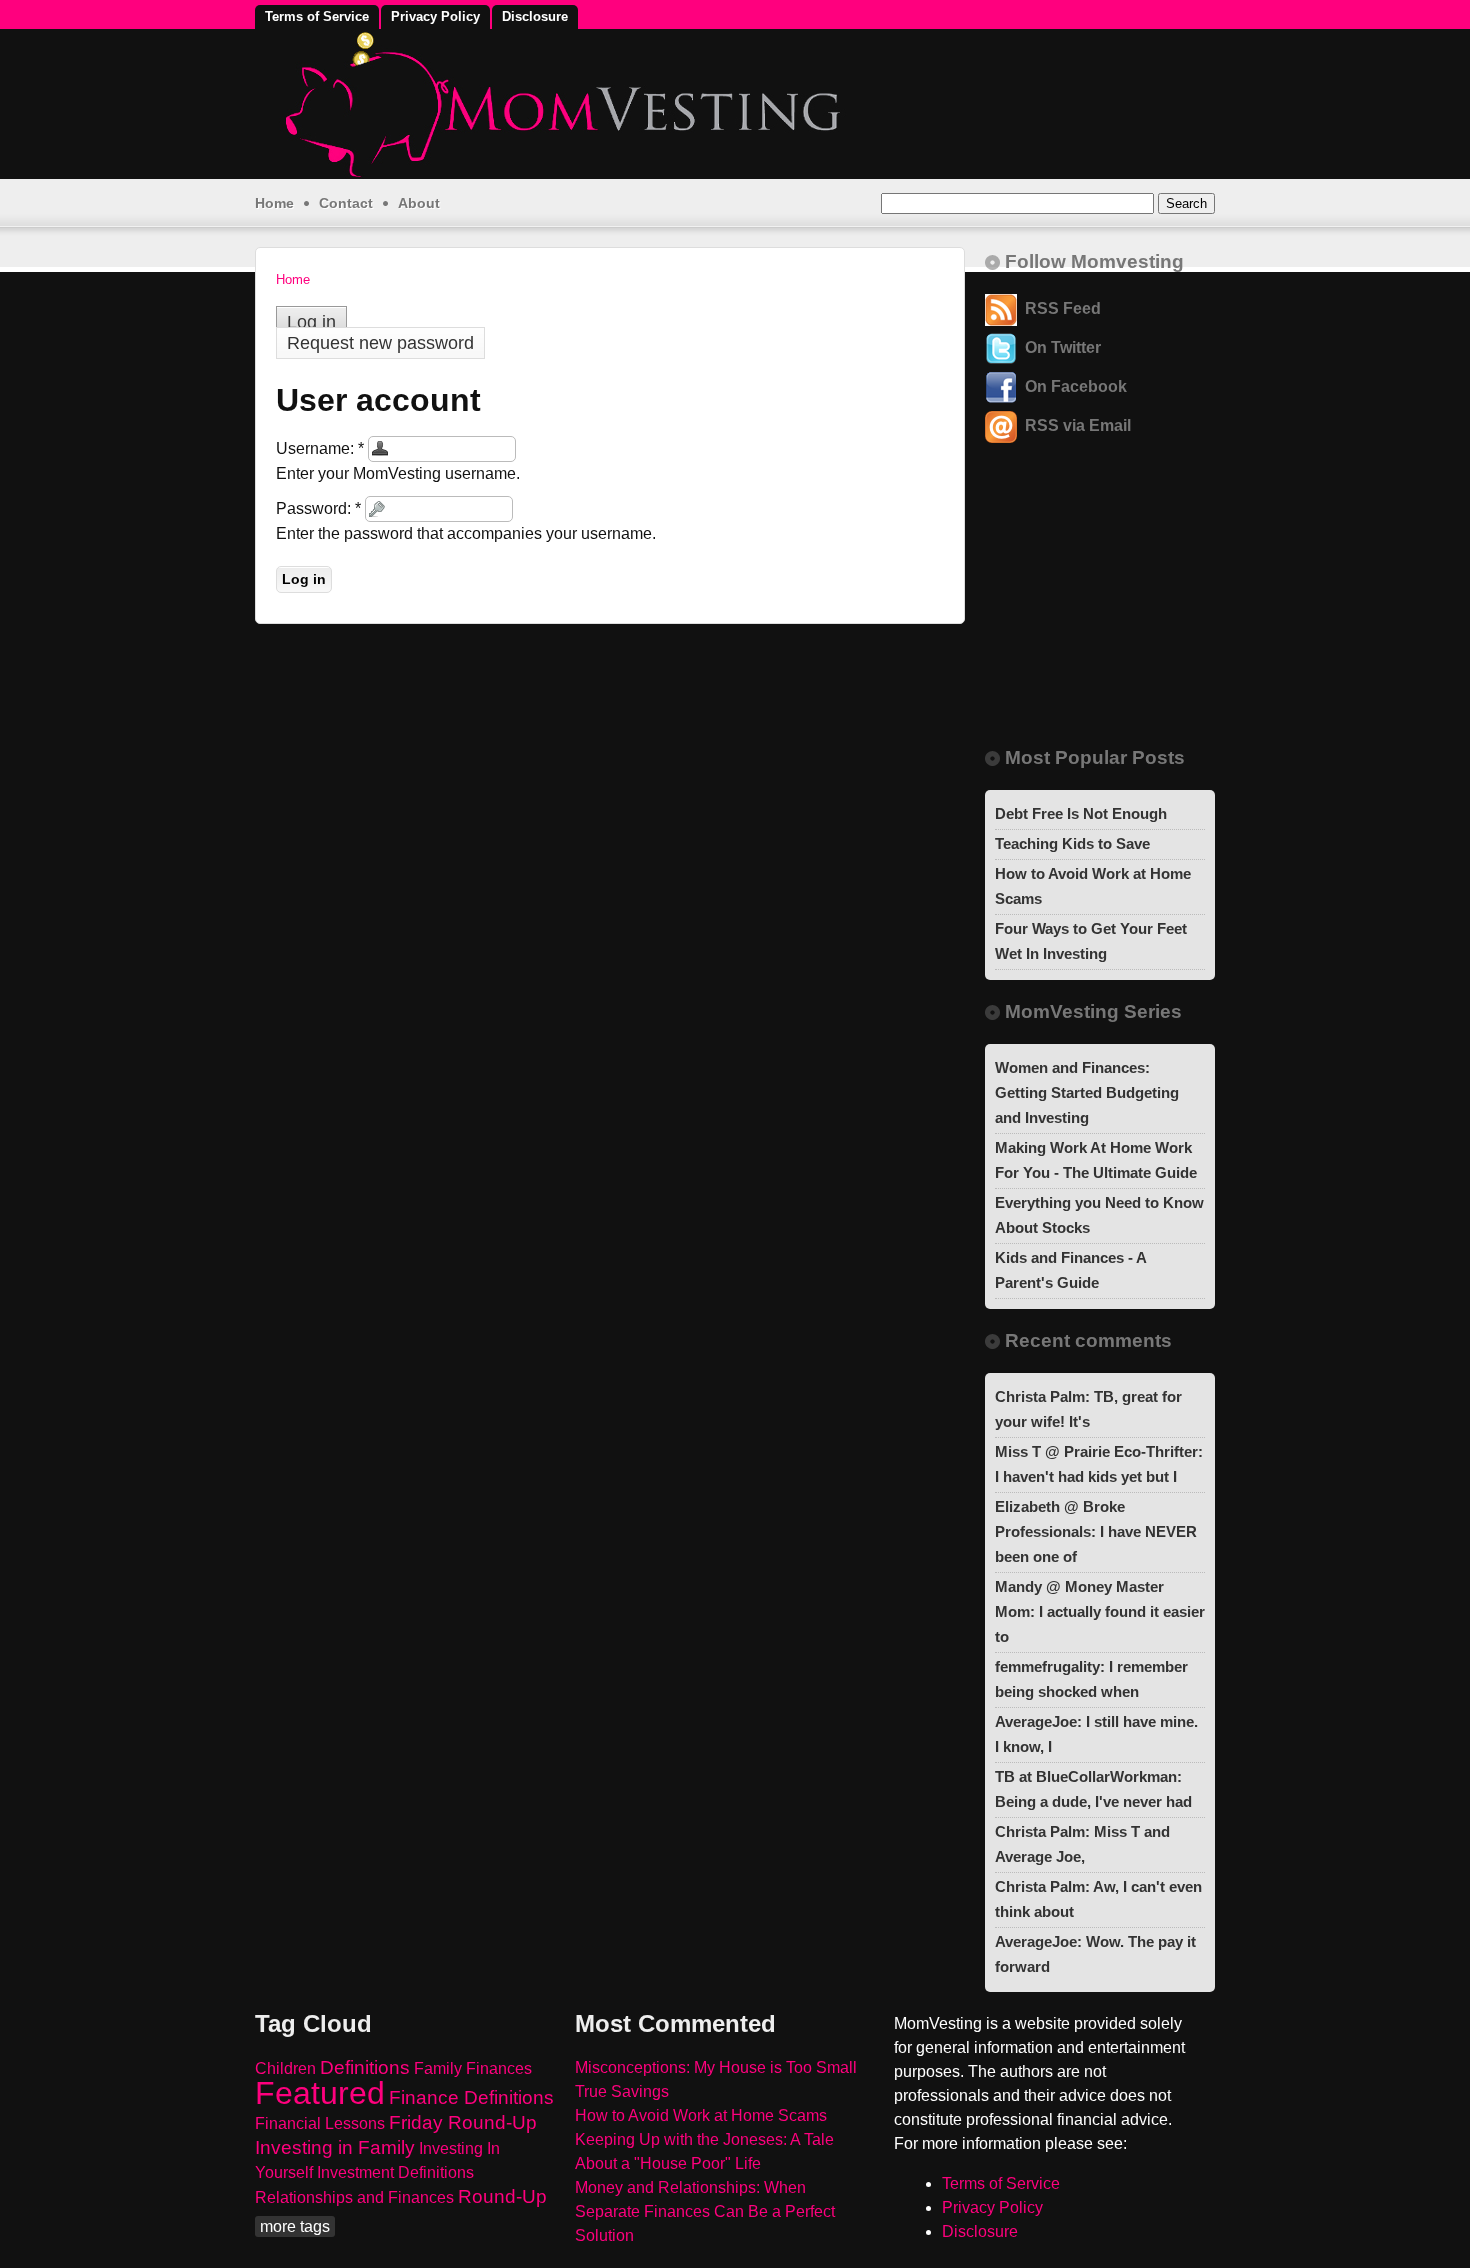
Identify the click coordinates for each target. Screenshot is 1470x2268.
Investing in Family (335, 2147)
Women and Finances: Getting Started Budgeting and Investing (1087, 1092)
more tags (295, 2226)
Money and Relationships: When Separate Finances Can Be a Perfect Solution (705, 2211)
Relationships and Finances (354, 2197)
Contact (346, 203)
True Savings (622, 2091)
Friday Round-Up (463, 2122)
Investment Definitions (395, 2172)
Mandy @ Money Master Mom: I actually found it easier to (1100, 1611)
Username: (320, 448)
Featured (320, 2093)
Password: (318, 508)
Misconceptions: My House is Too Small (716, 2067)
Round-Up (502, 2196)
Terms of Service (317, 16)
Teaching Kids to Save (1072, 843)
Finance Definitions (471, 2097)
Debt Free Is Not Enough (1081, 813)
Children (285, 2068)
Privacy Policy (435, 16)
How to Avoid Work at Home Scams (701, 2115)
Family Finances (473, 2068)
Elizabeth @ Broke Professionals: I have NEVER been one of (1096, 1531)
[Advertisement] (1090, 611)
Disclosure (535, 16)
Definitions (365, 2067)
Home (274, 203)
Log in (311, 322)
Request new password (380, 343)
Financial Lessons (320, 2123)
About (419, 203)
